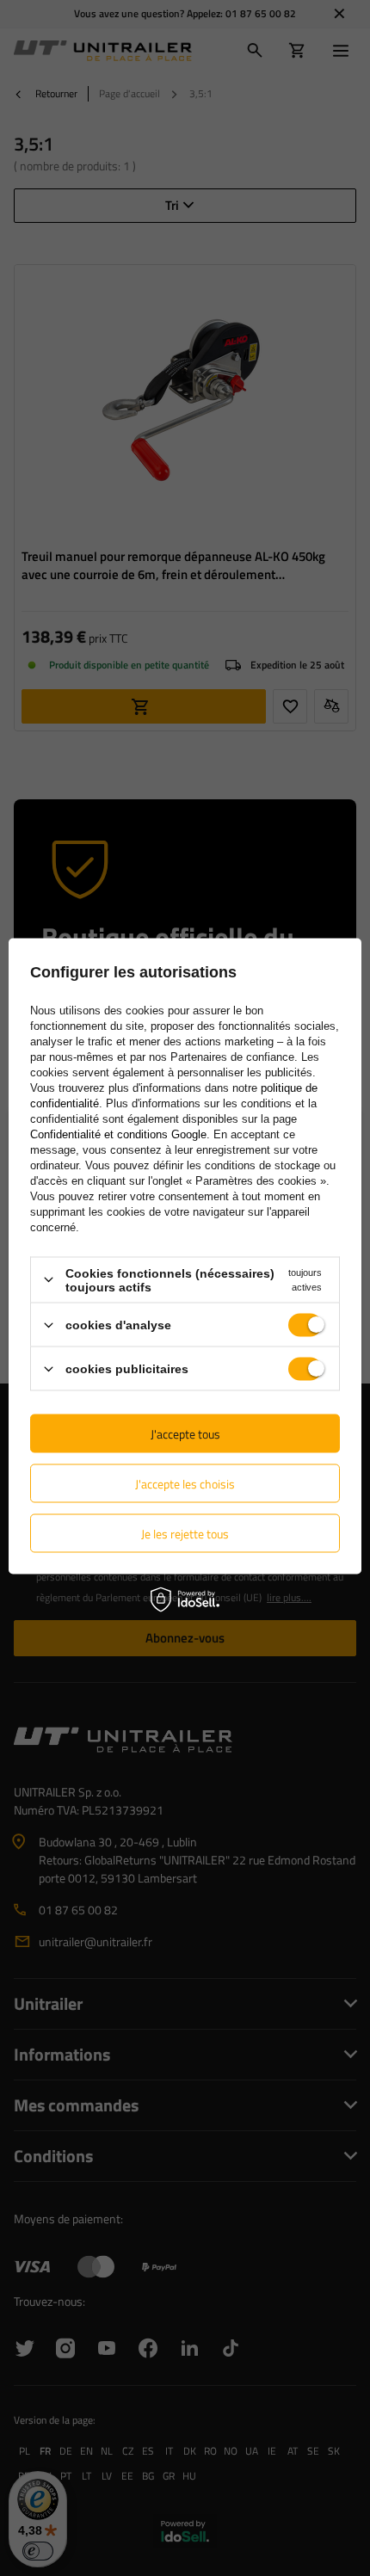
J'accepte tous (185, 1433)
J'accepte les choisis (185, 1483)
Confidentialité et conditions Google (118, 1134)
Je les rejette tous (185, 1533)
